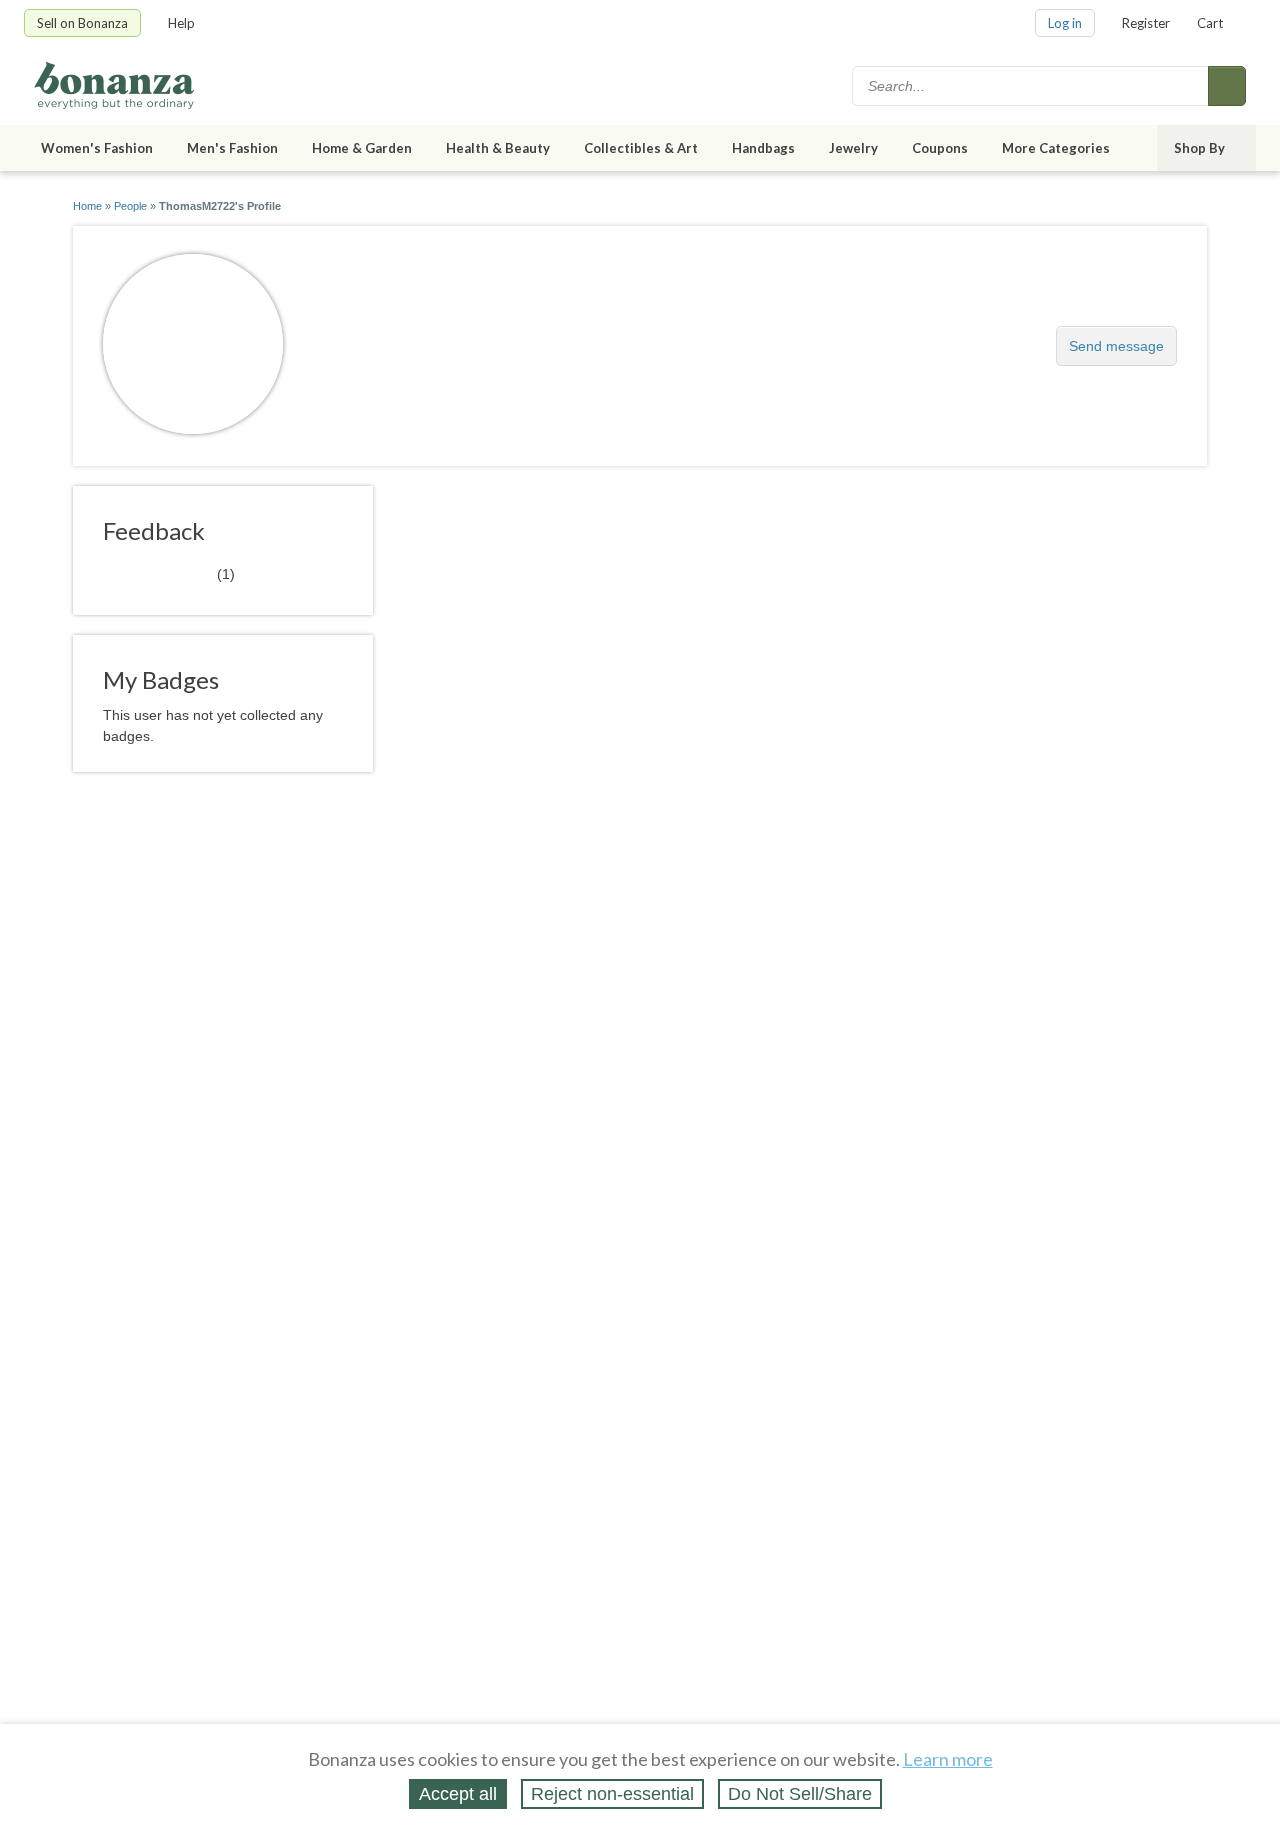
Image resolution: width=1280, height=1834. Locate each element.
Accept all (458, 1794)
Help (181, 23)
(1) (169, 573)
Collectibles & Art (641, 148)
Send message (1116, 346)
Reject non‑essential (612, 1794)
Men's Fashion (232, 148)
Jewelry (853, 148)
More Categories (1056, 148)
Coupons (940, 148)
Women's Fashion (97, 148)
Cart (1210, 23)
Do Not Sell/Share (800, 1794)
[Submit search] (1227, 86)
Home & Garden (362, 148)
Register (1146, 23)
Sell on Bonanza (82, 23)
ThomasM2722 (392, 335)
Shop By (1199, 148)
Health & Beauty (498, 148)
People (130, 206)
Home (87, 206)
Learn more (948, 1759)
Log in (1065, 23)
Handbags (763, 148)
